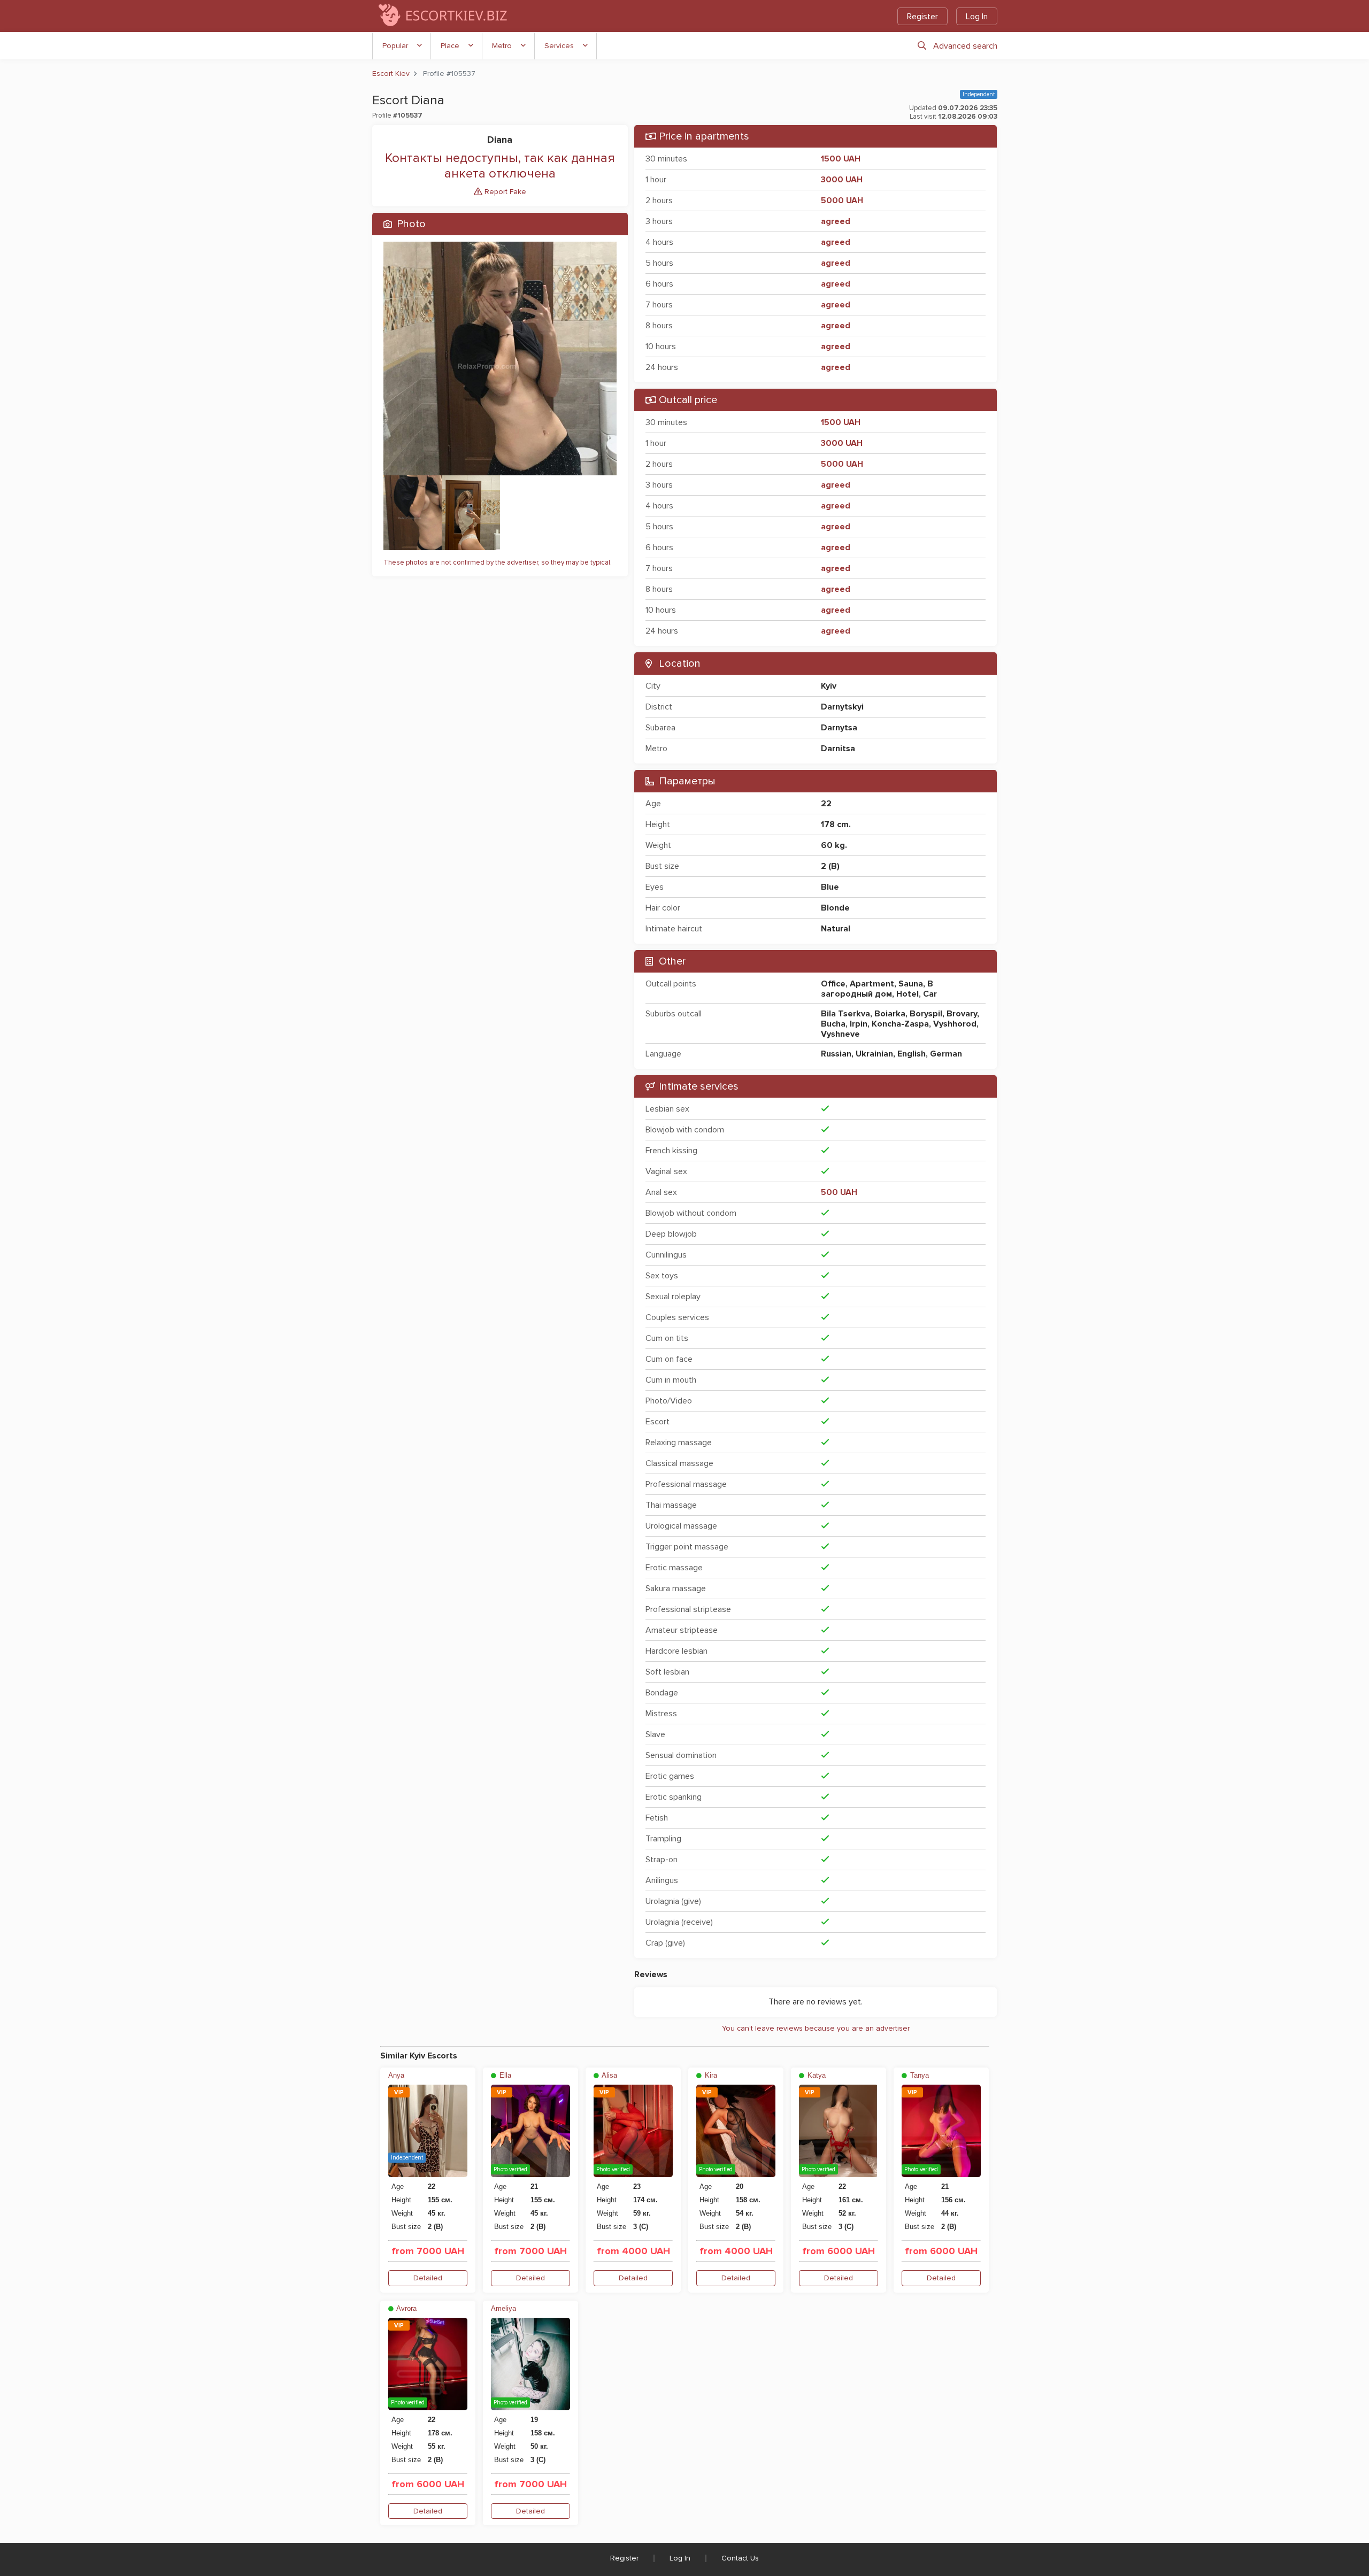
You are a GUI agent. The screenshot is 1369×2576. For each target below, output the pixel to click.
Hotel (907, 994)
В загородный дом (877, 989)
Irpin (859, 1024)
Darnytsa (839, 728)
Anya (396, 2075)
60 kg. (834, 845)
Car (930, 994)
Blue (830, 887)
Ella (504, 2075)
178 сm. (836, 824)
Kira (710, 2075)
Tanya (918, 2075)
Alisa (609, 2075)
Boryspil (926, 1014)
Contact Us (740, 2558)
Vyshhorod (955, 1024)
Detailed (428, 2278)
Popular (395, 46)
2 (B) (830, 866)
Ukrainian (874, 1054)
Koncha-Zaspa (900, 1024)
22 (826, 804)
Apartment (872, 984)
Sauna (911, 984)
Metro (502, 46)
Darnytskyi (842, 707)
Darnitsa (838, 749)
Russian (836, 1054)
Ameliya (503, 2308)
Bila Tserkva (845, 1014)
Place (450, 46)
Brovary (962, 1014)
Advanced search (965, 46)
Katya (816, 2075)
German (946, 1054)
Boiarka (890, 1014)
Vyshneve (840, 1034)
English (912, 1054)
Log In (977, 17)
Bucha (833, 1024)
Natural (836, 929)
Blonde (835, 908)
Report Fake (504, 192)
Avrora (406, 2308)
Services (559, 46)
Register (922, 17)
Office (833, 984)
